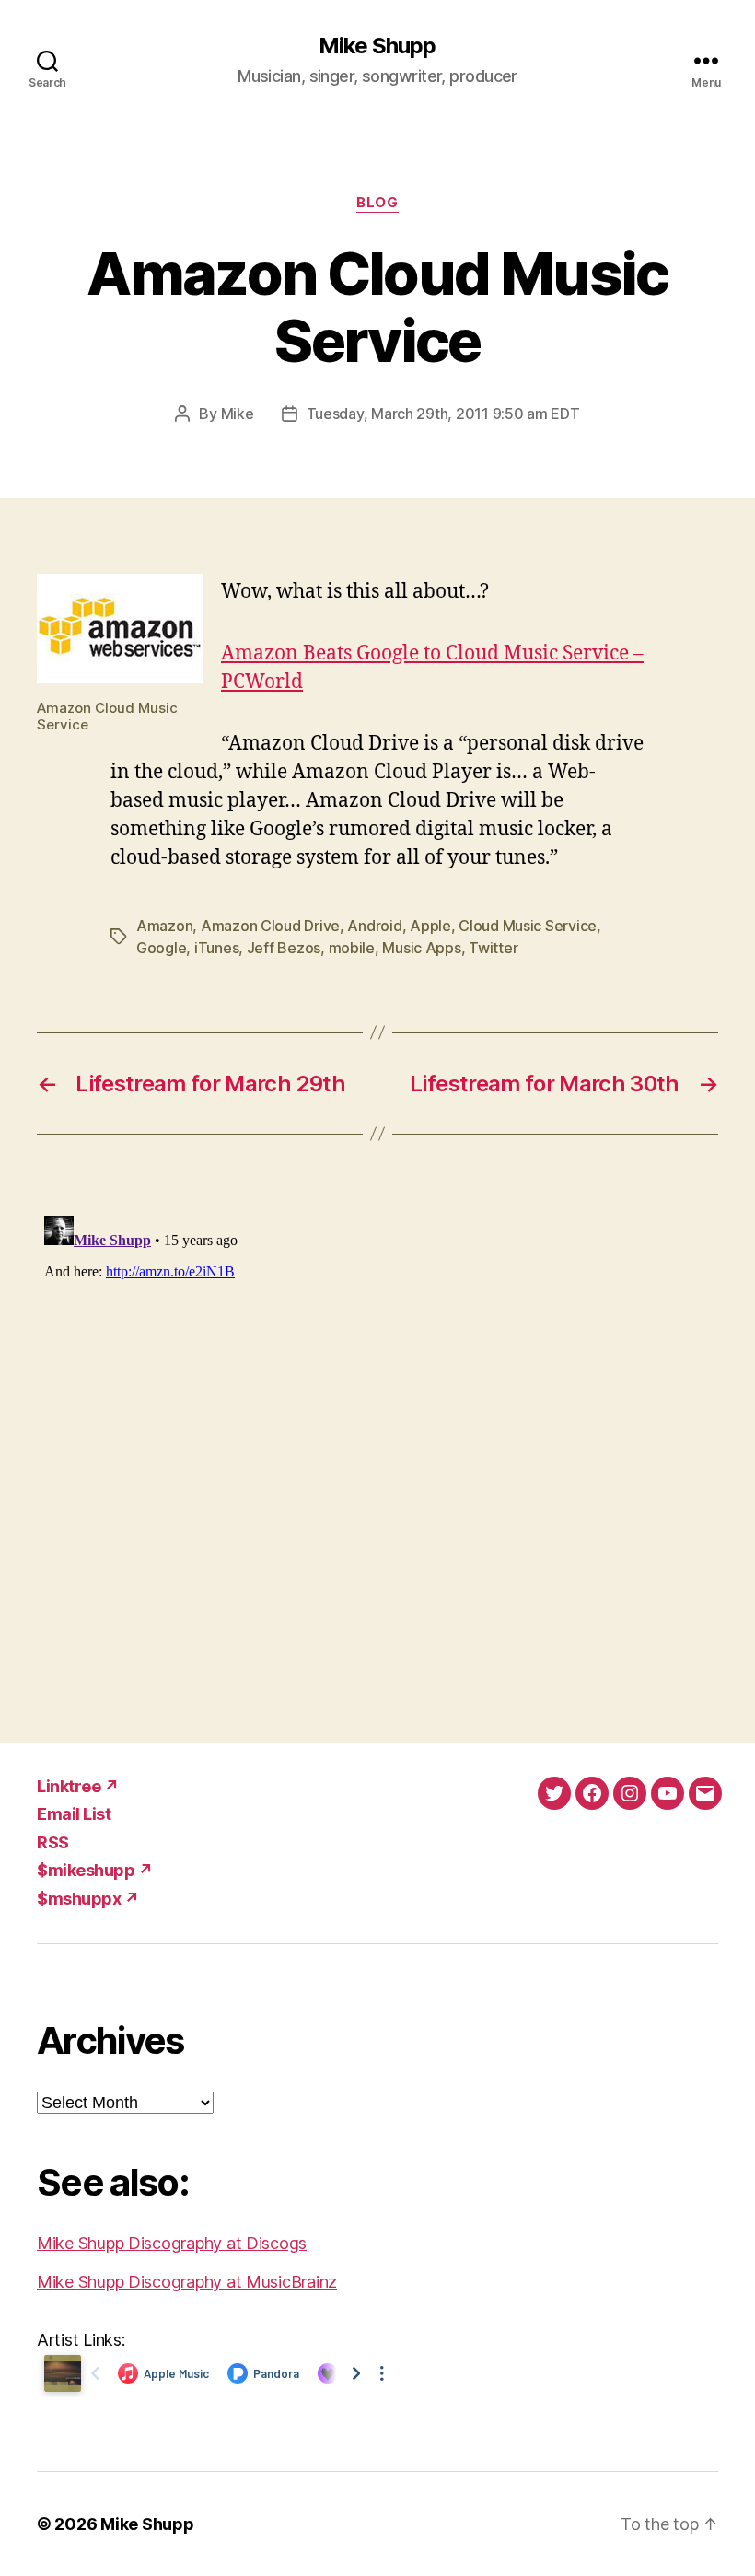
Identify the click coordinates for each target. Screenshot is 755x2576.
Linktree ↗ (78, 1786)
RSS (53, 1842)
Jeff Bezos (284, 948)
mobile (352, 948)
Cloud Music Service (528, 926)
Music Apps (421, 948)
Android (374, 926)
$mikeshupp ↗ (95, 1870)
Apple (430, 926)
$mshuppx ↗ (88, 1899)
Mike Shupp (377, 46)
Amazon (164, 926)
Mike (238, 414)
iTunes (216, 948)
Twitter (493, 948)
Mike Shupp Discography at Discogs (172, 2243)
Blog (377, 203)
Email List (74, 1814)
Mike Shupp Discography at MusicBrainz (187, 2282)
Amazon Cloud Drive (270, 926)
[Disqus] (377, 1439)
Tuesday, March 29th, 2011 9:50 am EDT (443, 414)
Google (161, 948)
